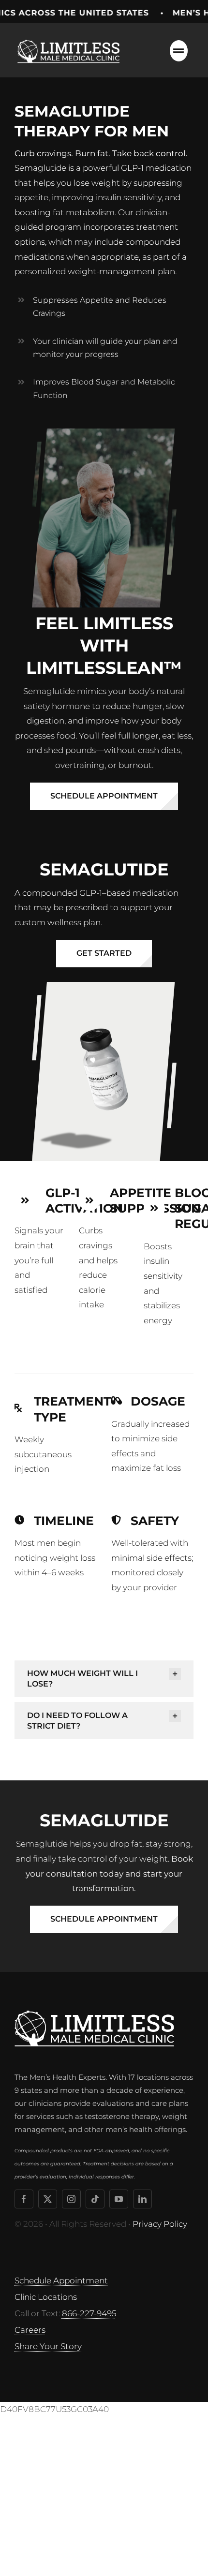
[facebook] (24, 2199)
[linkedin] (142, 2199)
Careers (30, 2330)
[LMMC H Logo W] (94, 2014)
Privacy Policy (160, 2224)
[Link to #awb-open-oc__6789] (179, 51)
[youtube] (119, 2199)
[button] (104, 1679)
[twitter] (48, 2199)
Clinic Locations (46, 2297)
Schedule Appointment (61, 2280)
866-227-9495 (89, 2313)
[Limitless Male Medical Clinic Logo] (70, 38)
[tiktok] (95, 2199)
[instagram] (71, 2199)
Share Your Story (48, 2346)
